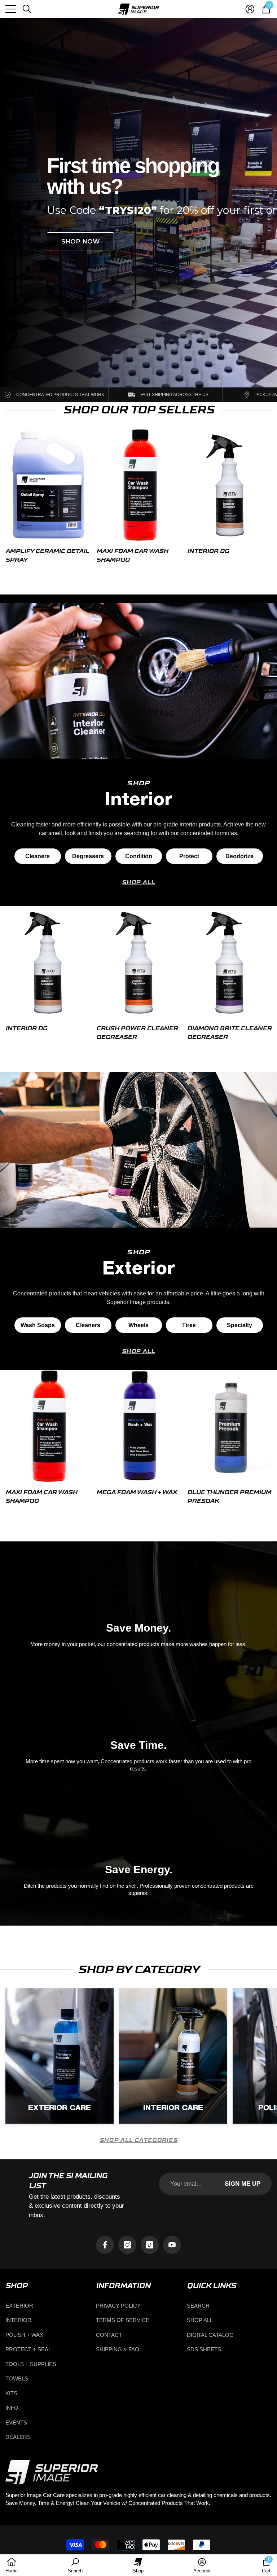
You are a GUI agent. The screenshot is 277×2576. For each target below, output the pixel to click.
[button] (27, 9)
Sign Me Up (243, 2184)
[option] (48, 498)
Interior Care (173, 2108)
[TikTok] (150, 2245)
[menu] (11, 9)
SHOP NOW (80, 231)
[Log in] (250, 9)
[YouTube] (172, 2245)
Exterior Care (60, 2108)
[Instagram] (127, 2245)
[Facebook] (105, 2245)
